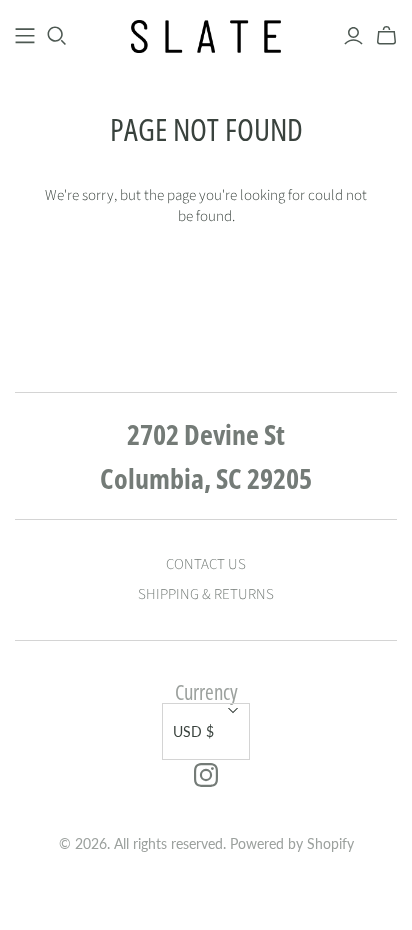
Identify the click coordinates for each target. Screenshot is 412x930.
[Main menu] (25, 36)
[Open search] (57, 36)
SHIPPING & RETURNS (206, 594)
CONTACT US (206, 564)
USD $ (193, 731)
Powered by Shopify (292, 843)
